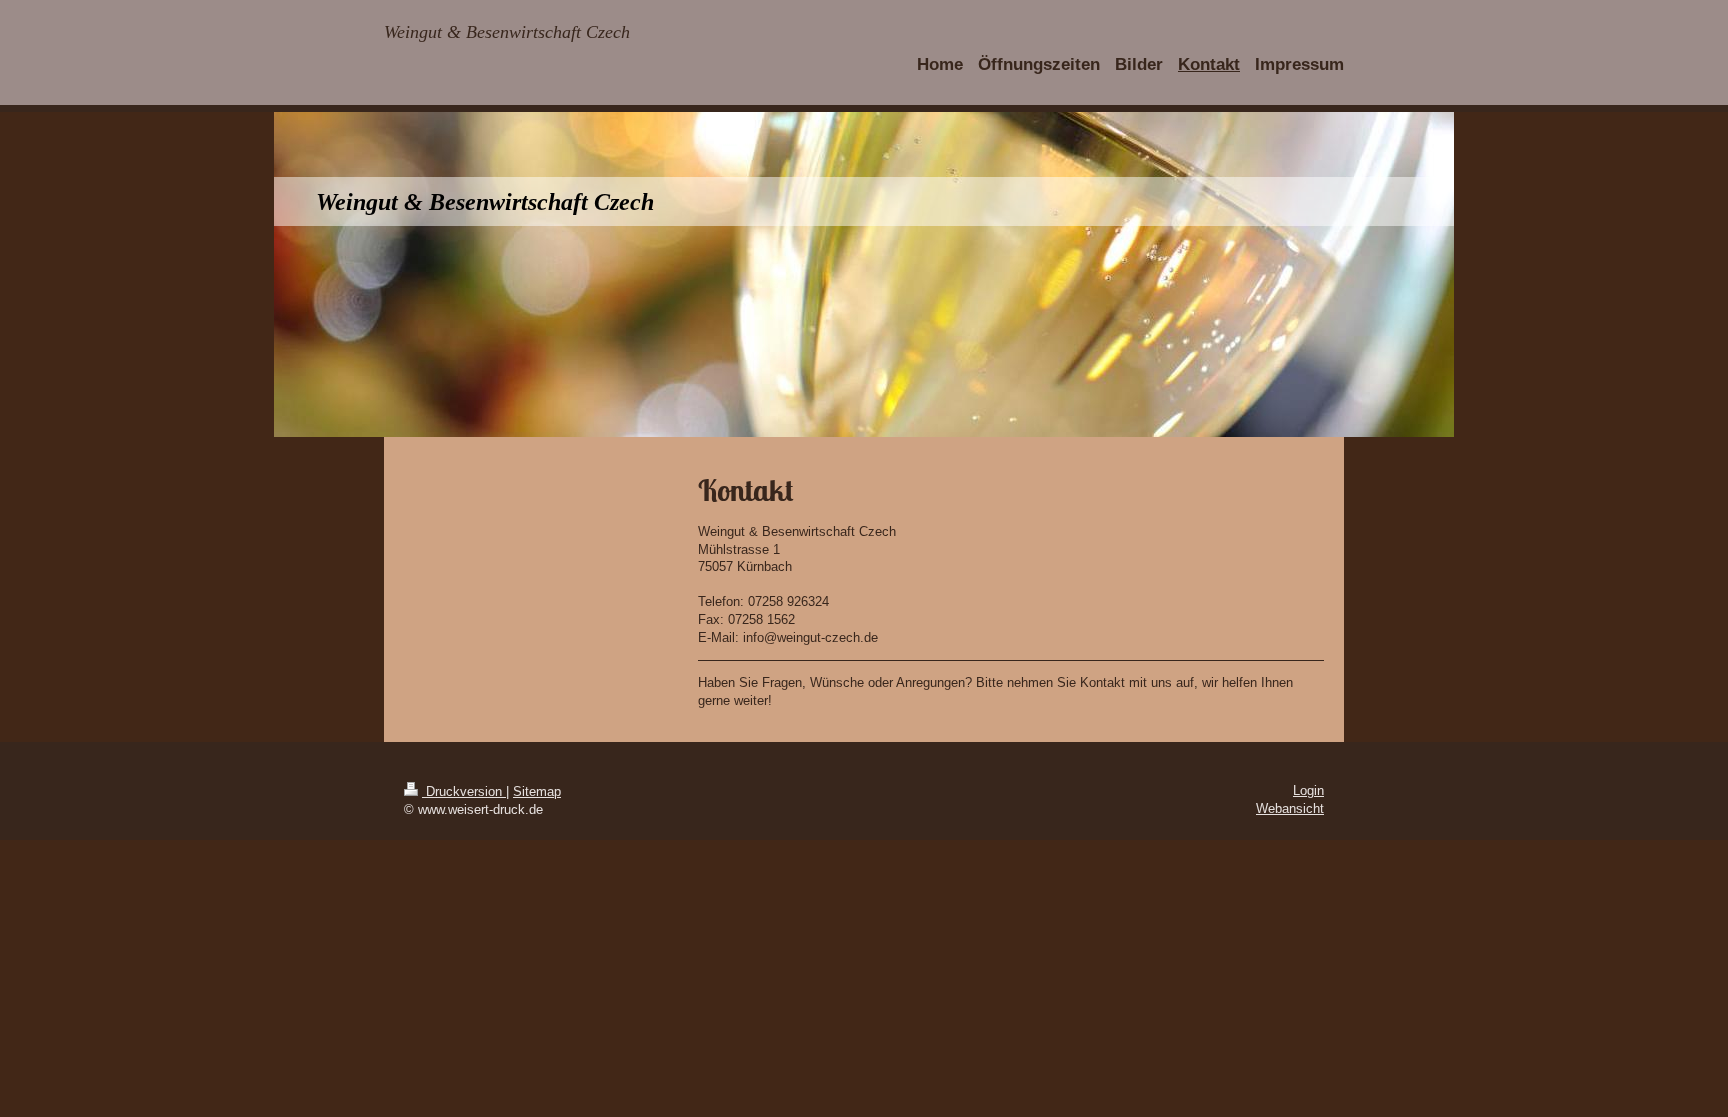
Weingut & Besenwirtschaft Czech (507, 32)
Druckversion (464, 791)
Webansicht (1290, 808)
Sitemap (537, 791)
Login (1308, 790)
